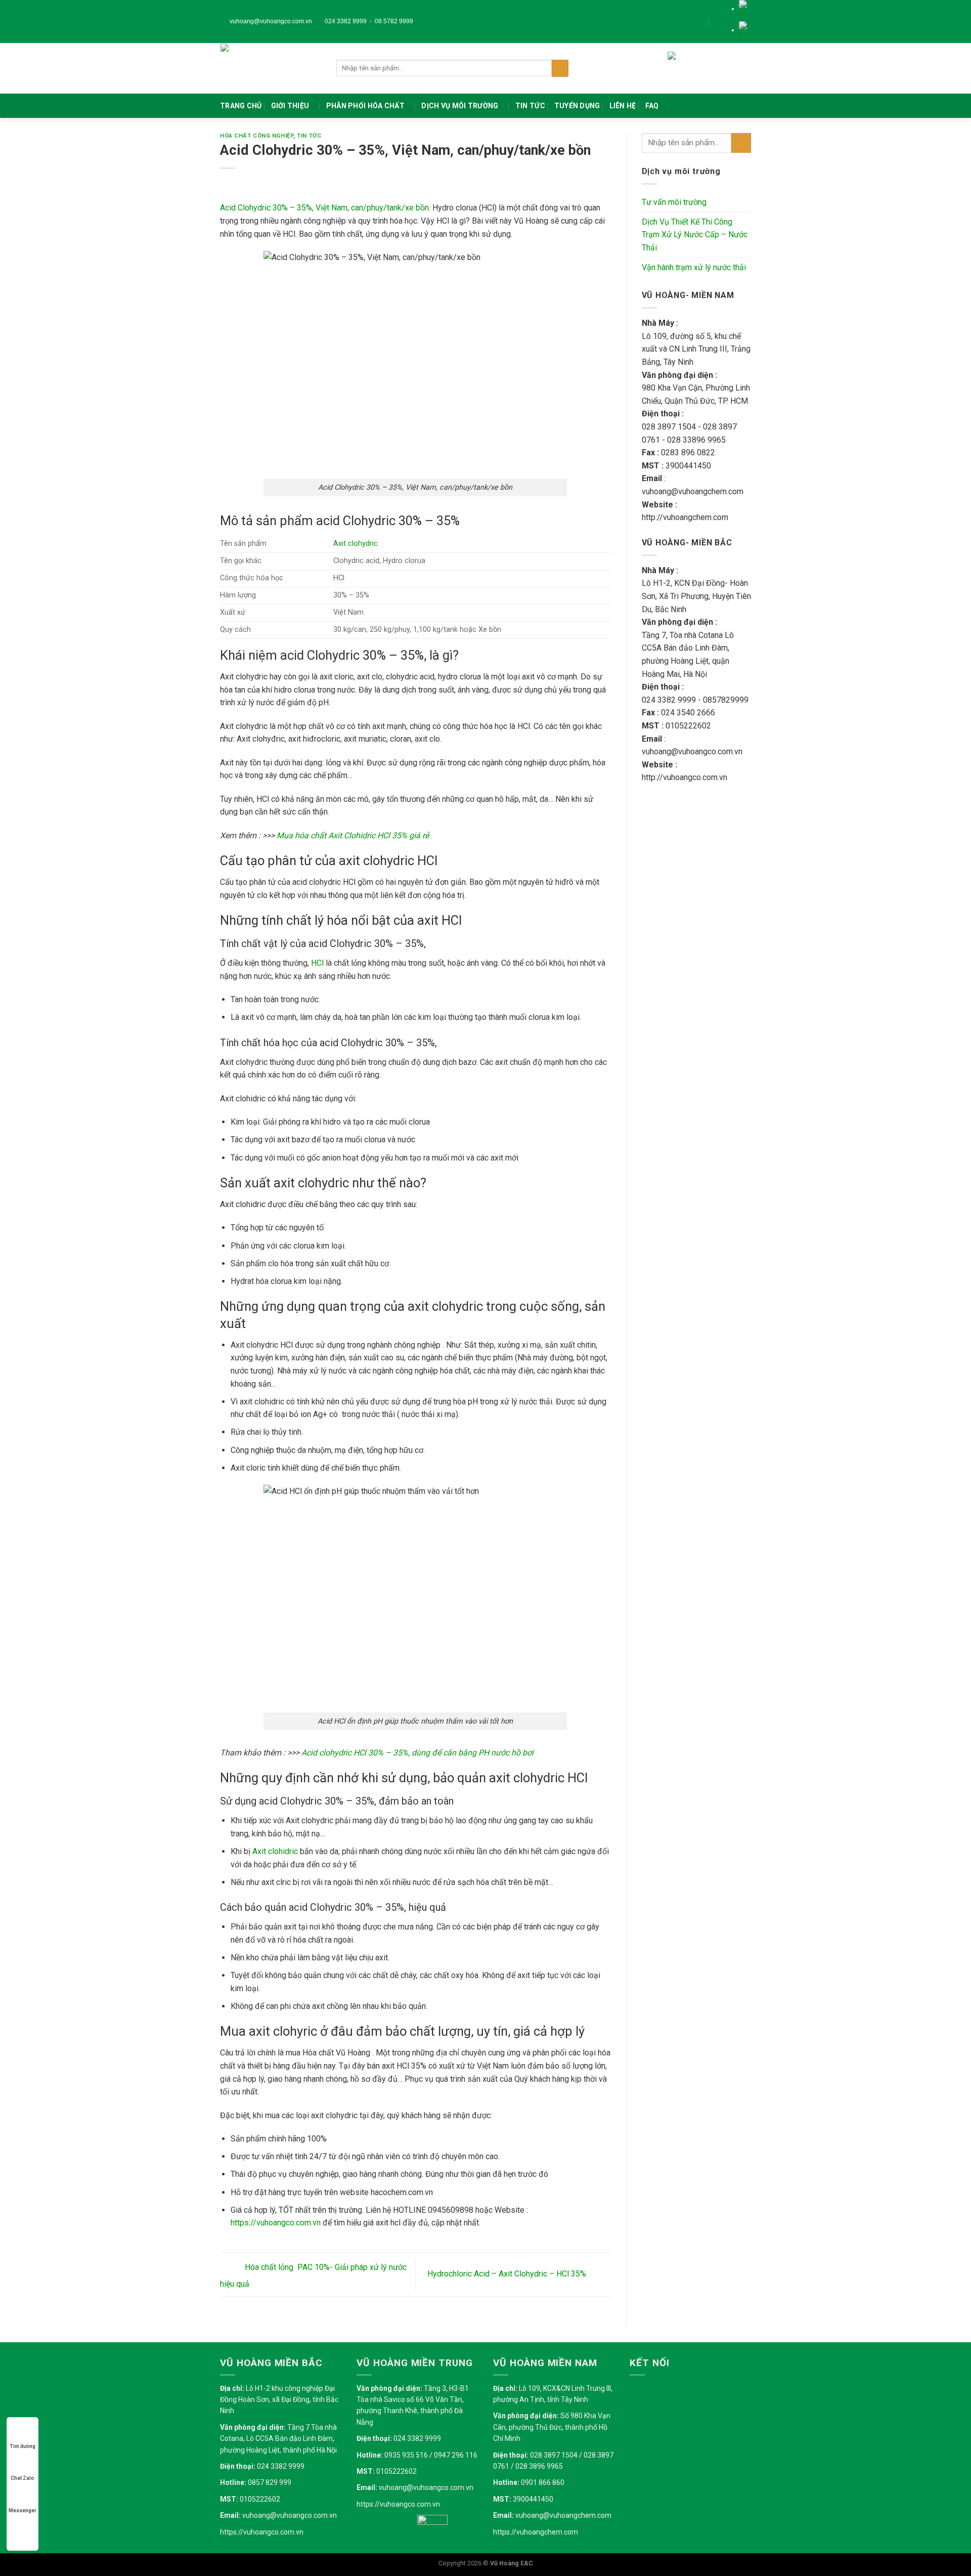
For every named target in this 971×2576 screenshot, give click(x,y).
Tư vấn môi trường (674, 202)
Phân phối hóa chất (365, 106)
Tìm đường (23, 2446)
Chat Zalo (23, 2478)
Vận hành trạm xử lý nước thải (694, 267)
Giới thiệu (290, 106)
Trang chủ (241, 106)
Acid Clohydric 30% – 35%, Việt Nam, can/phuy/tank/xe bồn (324, 208)
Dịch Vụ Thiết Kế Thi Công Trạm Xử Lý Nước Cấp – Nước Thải (695, 235)
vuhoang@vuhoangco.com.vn (270, 21)
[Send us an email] (726, 21)
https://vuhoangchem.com (536, 2532)
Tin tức (530, 106)
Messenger (23, 2510)
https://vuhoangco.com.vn (262, 2532)
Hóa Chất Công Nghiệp (257, 136)
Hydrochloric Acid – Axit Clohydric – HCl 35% (508, 2274)
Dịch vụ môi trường (460, 106)
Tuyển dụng (577, 106)
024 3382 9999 (345, 21)
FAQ (652, 106)
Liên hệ (623, 106)
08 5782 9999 (394, 21)
